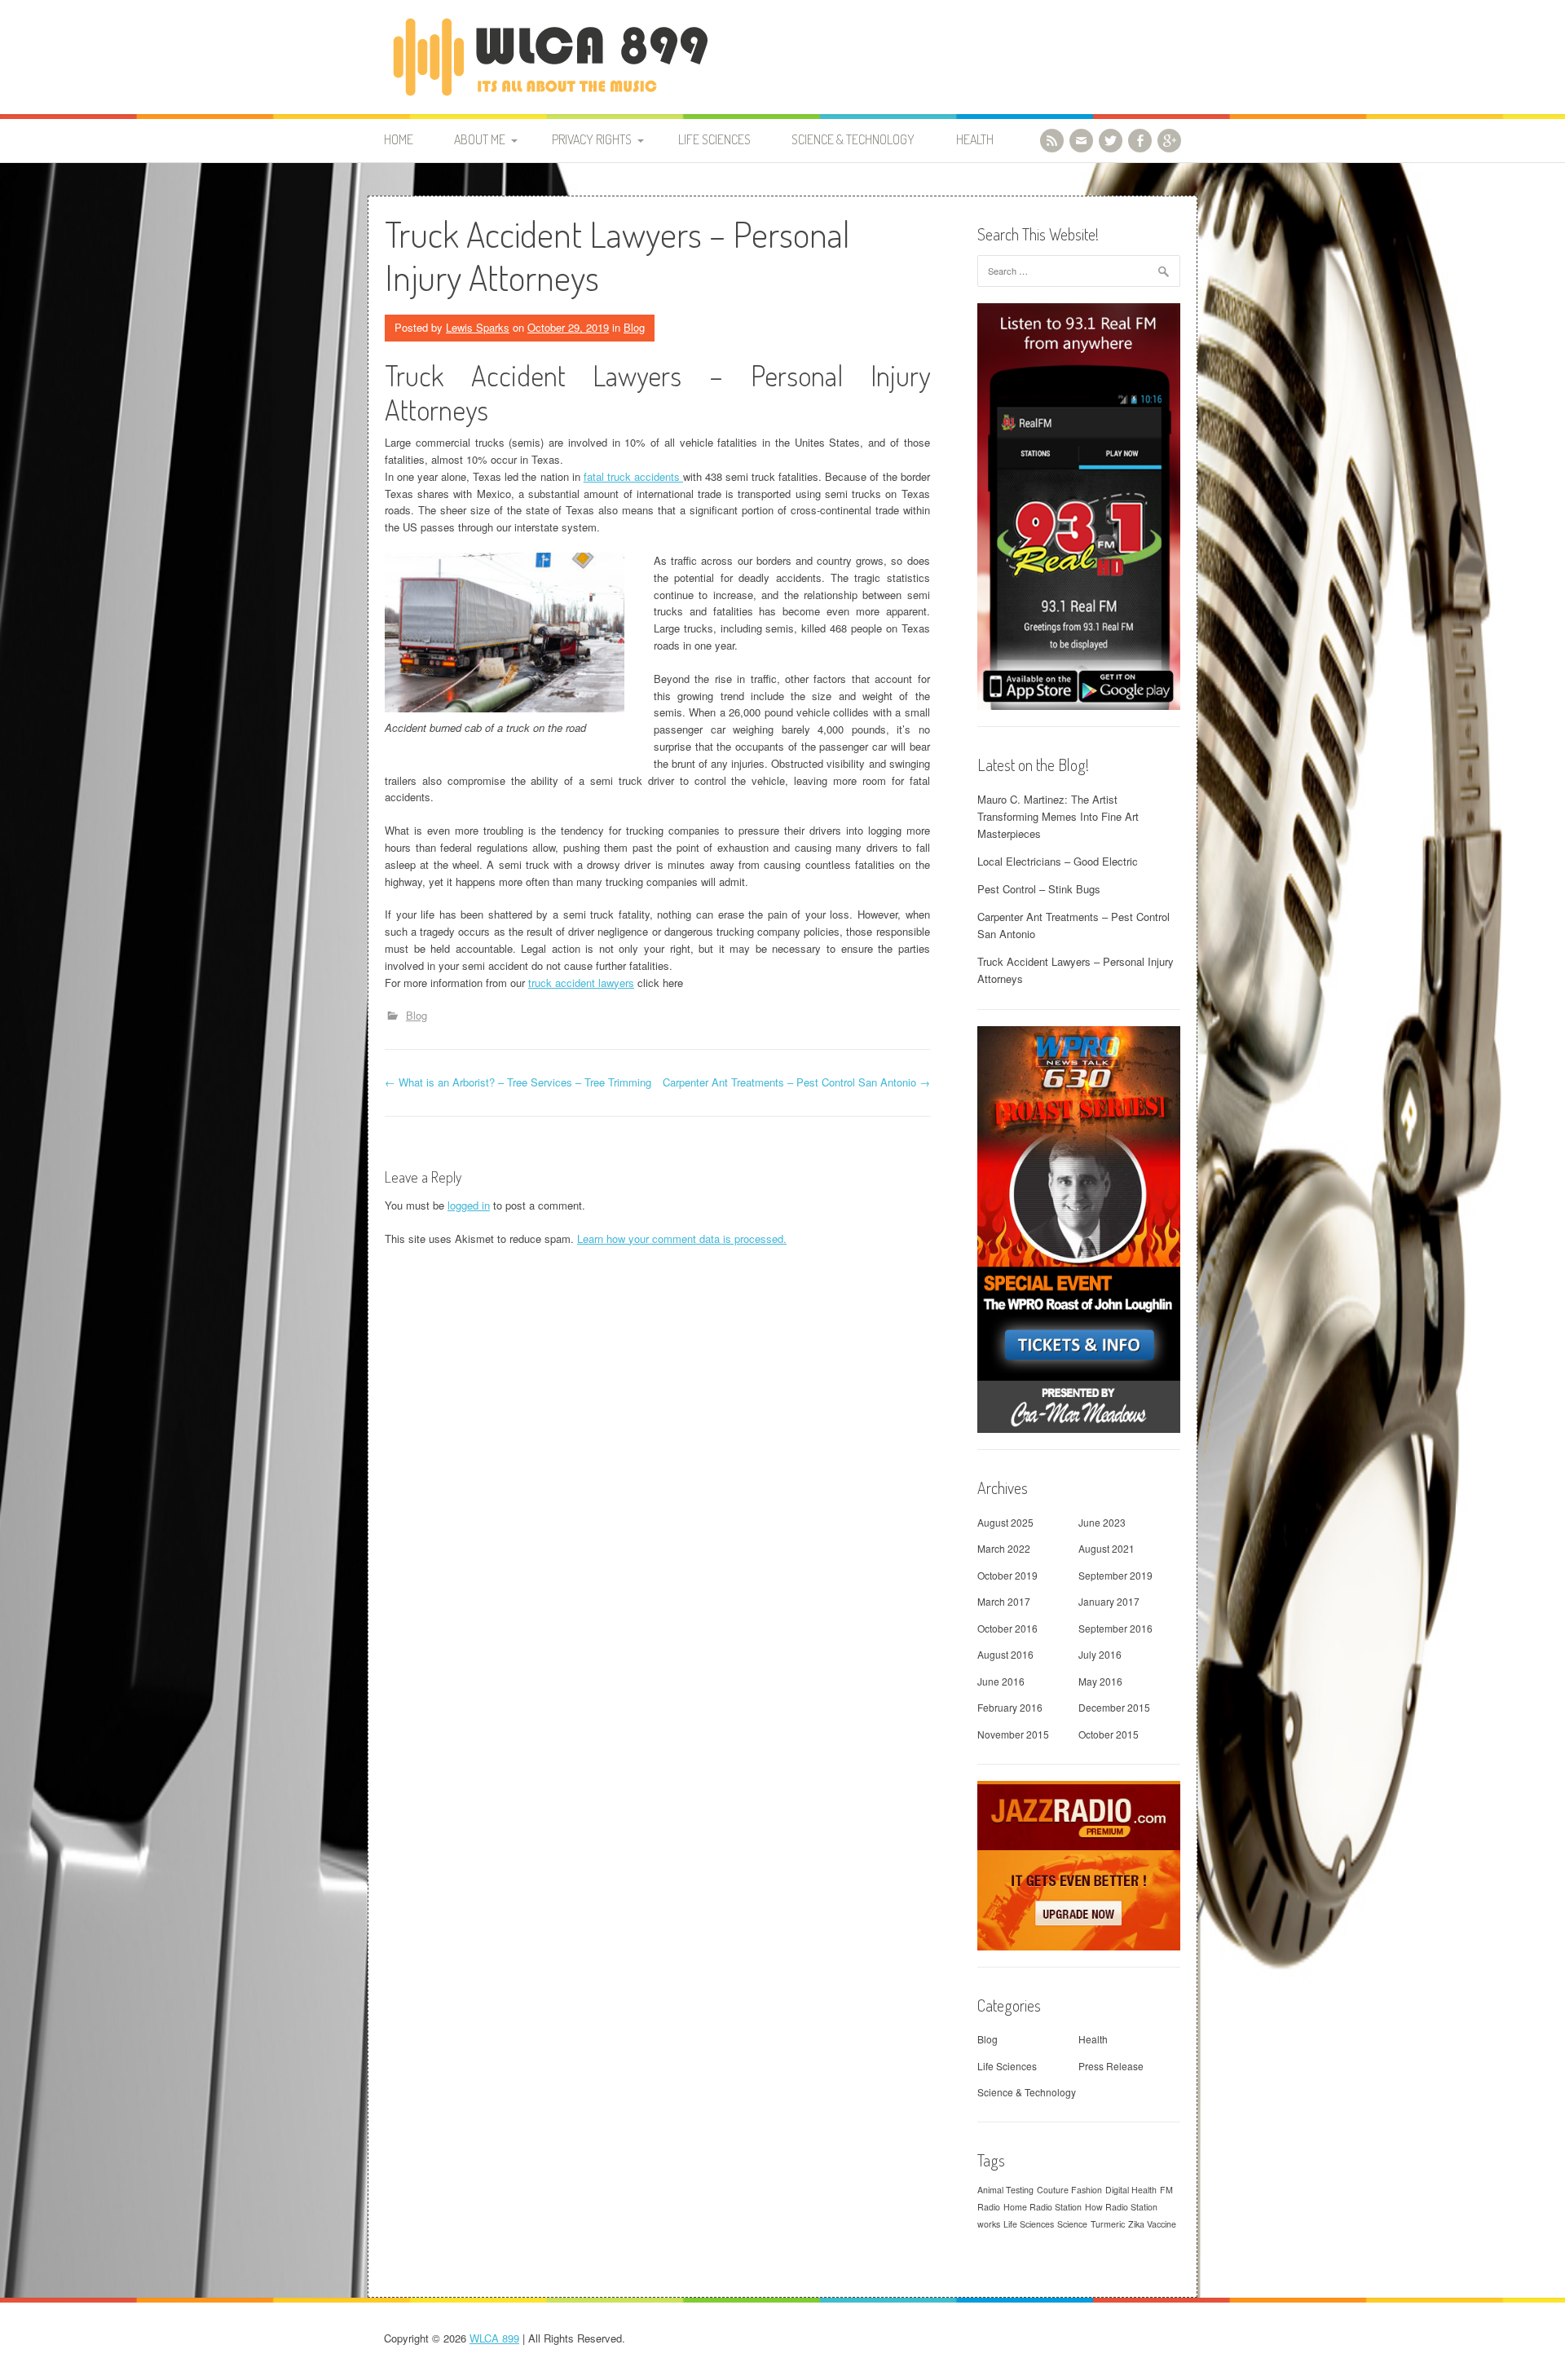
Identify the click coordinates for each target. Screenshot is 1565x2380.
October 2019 (1007, 1575)
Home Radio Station (1043, 2207)
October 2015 (1109, 1734)
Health (975, 139)
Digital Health (1131, 2190)
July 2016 (1100, 1654)
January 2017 (1109, 1601)
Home (399, 139)
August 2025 (1005, 1522)
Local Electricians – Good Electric (1058, 861)
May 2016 (1100, 1681)
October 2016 (1007, 1628)
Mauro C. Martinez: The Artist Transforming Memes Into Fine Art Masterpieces (1058, 816)
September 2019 (1115, 1575)
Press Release (1111, 2066)
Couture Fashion (1069, 2190)
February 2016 (1010, 1707)
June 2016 (1001, 1681)
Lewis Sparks (478, 327)
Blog (634, 327)
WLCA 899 (494, 2338)
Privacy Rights (592, 139)
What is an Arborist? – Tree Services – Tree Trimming (518, 1082)
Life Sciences (714, 139)
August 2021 (1107, 1548)
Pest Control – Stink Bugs (1039, 889)
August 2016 (1005, 1654)
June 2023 (1102, 1522)
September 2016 (1115, 1628)
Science (1072, 2224)
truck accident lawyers (581, 983)
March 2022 (1004, 1548)
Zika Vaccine (1152, 2224)
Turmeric (1108, 2224)
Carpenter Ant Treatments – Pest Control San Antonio (796, 1082)
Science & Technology (853, 139)
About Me (480, 139)
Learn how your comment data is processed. (682, 1238)
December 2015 (1114, 1707)
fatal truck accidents (633, 476)
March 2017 (1004, 1601)
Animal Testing (1005, 2190)
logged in (469, 1205)
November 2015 (1013, 1734)
